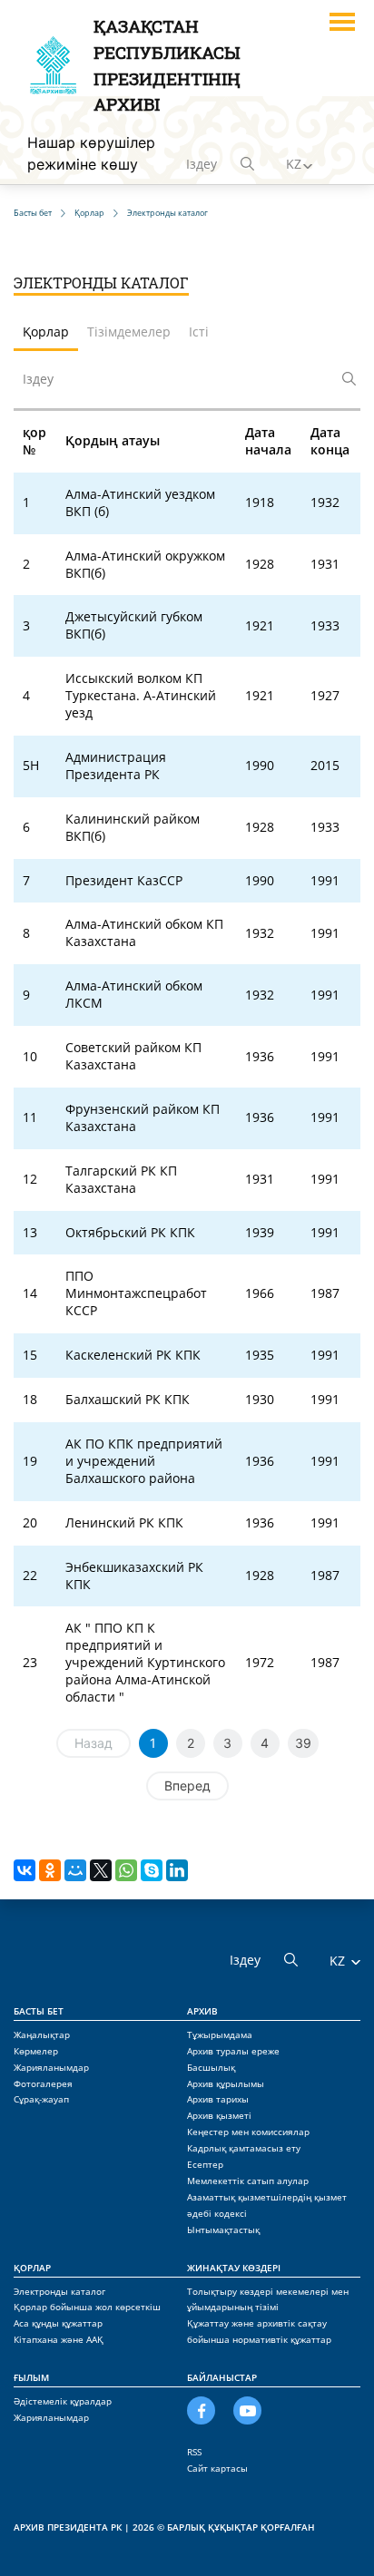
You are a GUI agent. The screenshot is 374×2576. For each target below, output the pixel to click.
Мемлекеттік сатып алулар (248, 2181)
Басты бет (39, 2011)
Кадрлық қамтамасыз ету (244, 2148)
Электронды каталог (59, 2291)
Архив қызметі (219, 2115)
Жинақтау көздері (234, 2268)
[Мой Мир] (75, 1870)
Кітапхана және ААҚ (59, 2339)
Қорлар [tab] (46, 332)
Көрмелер (36, 2051)
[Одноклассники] (50, 1870)
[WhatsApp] (126, 1870)
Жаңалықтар (42, 2034)
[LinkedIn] (177, 1870)
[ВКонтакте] (25, 1870)
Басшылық (211, 2067)
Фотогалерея (43, 2083)
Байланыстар (222, 2377)
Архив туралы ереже (233, 2051)
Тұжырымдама (220, 2034)
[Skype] (152, 1870)
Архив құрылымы (226, 2083)
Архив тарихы (218, 2099)
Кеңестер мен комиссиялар (248, 2132)
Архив (202, 2011)
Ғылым (31, 2377)
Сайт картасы (217, 2468)
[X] (101, 1870)
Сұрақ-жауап (41, 2099)
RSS (194, 2452)
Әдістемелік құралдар (63, 2401)
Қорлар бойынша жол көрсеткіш (87, 2307)
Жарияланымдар (51, 2067)
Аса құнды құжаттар (58, 2323)
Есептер (205, 2164)
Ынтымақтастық (223, 2230)
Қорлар (32, 2268)
